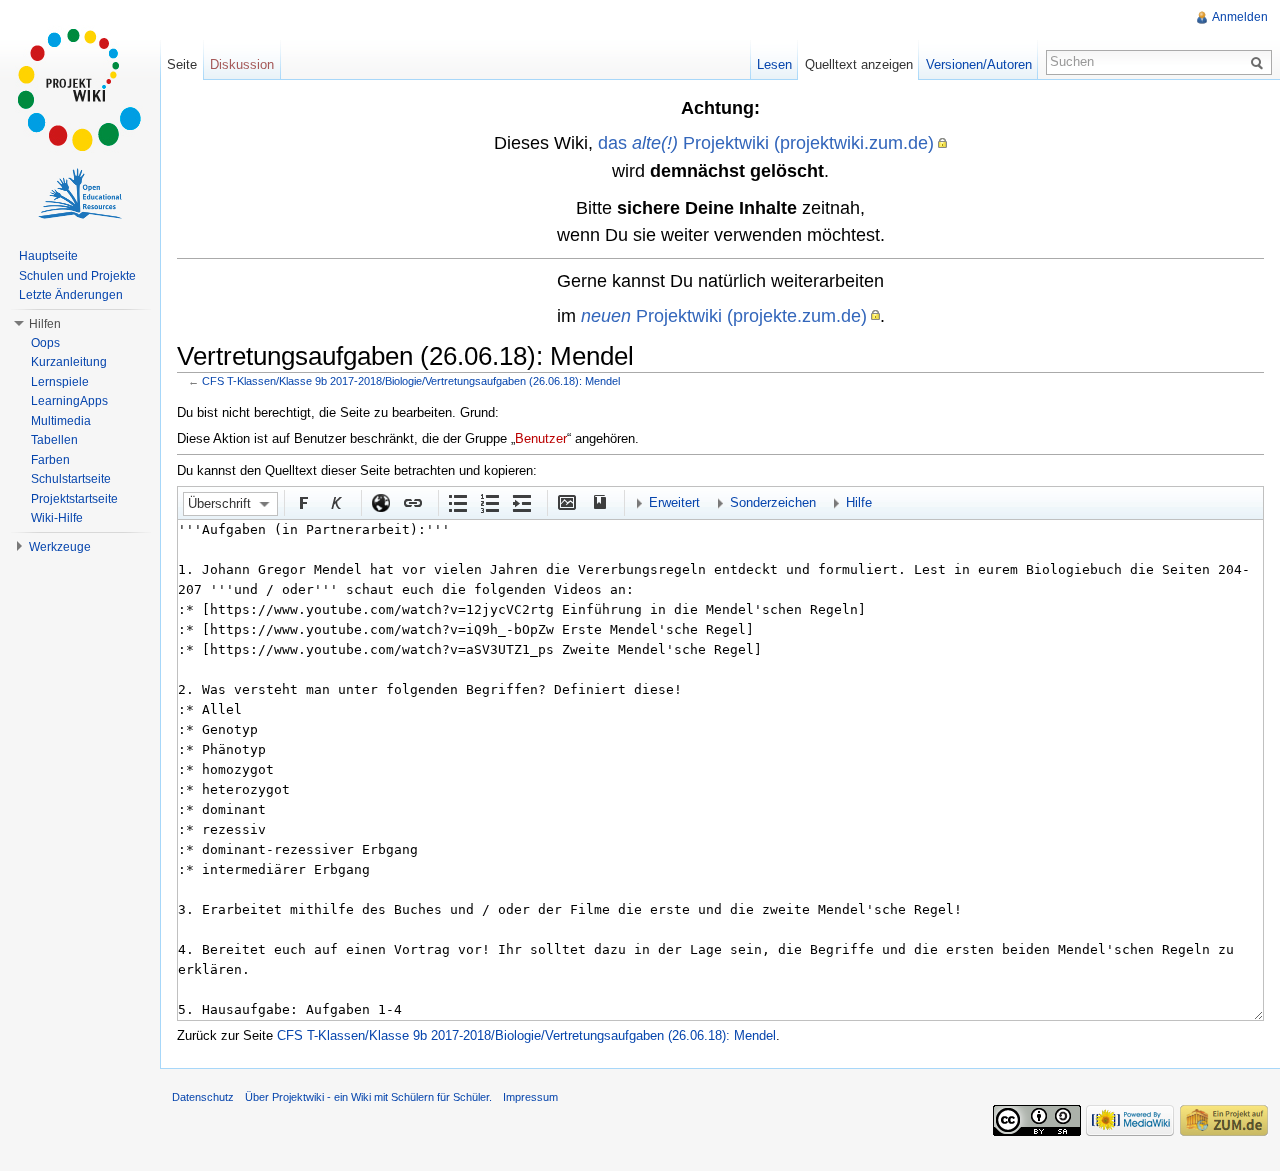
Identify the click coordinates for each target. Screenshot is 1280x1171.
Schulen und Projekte (77, 276)
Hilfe (859, 502)
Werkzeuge (60, 547)
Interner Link (412, 502)
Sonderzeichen (773, 502)
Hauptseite (48, 256)
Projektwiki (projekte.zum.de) (724, 315)
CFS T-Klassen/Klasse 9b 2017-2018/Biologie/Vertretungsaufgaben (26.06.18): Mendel (411, 381)
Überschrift (219, 503)
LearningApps (69, 401)
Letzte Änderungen (71, 295)
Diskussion (242, 64)
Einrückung (521, 502)
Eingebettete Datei (566, 502)
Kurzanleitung (69, 362)
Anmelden (1240, 17)
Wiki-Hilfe (57, 518)
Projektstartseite (74, 499)
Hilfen (45, 324)
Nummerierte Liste (489, 502)
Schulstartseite (71, 479)
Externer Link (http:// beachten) (380, 502)
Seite (182, 64)
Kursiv (335, 502)
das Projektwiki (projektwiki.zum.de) (766, 142)
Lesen (774, 64)
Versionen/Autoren (979, 64)
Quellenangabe (598, 502)
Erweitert (674, 502)
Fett (303, 502)
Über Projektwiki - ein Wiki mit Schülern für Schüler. (368, 1097)
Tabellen (54, 440)
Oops (45, 343)
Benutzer (541, 438)
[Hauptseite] (80, 90)
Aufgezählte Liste (457, 502)
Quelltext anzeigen (859, 64)
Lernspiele (60, 382)
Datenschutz (203, 1097)
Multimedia (61, 421)
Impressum (530, 1097)
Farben (50, 460)
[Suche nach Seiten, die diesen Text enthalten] (1260, 62)
